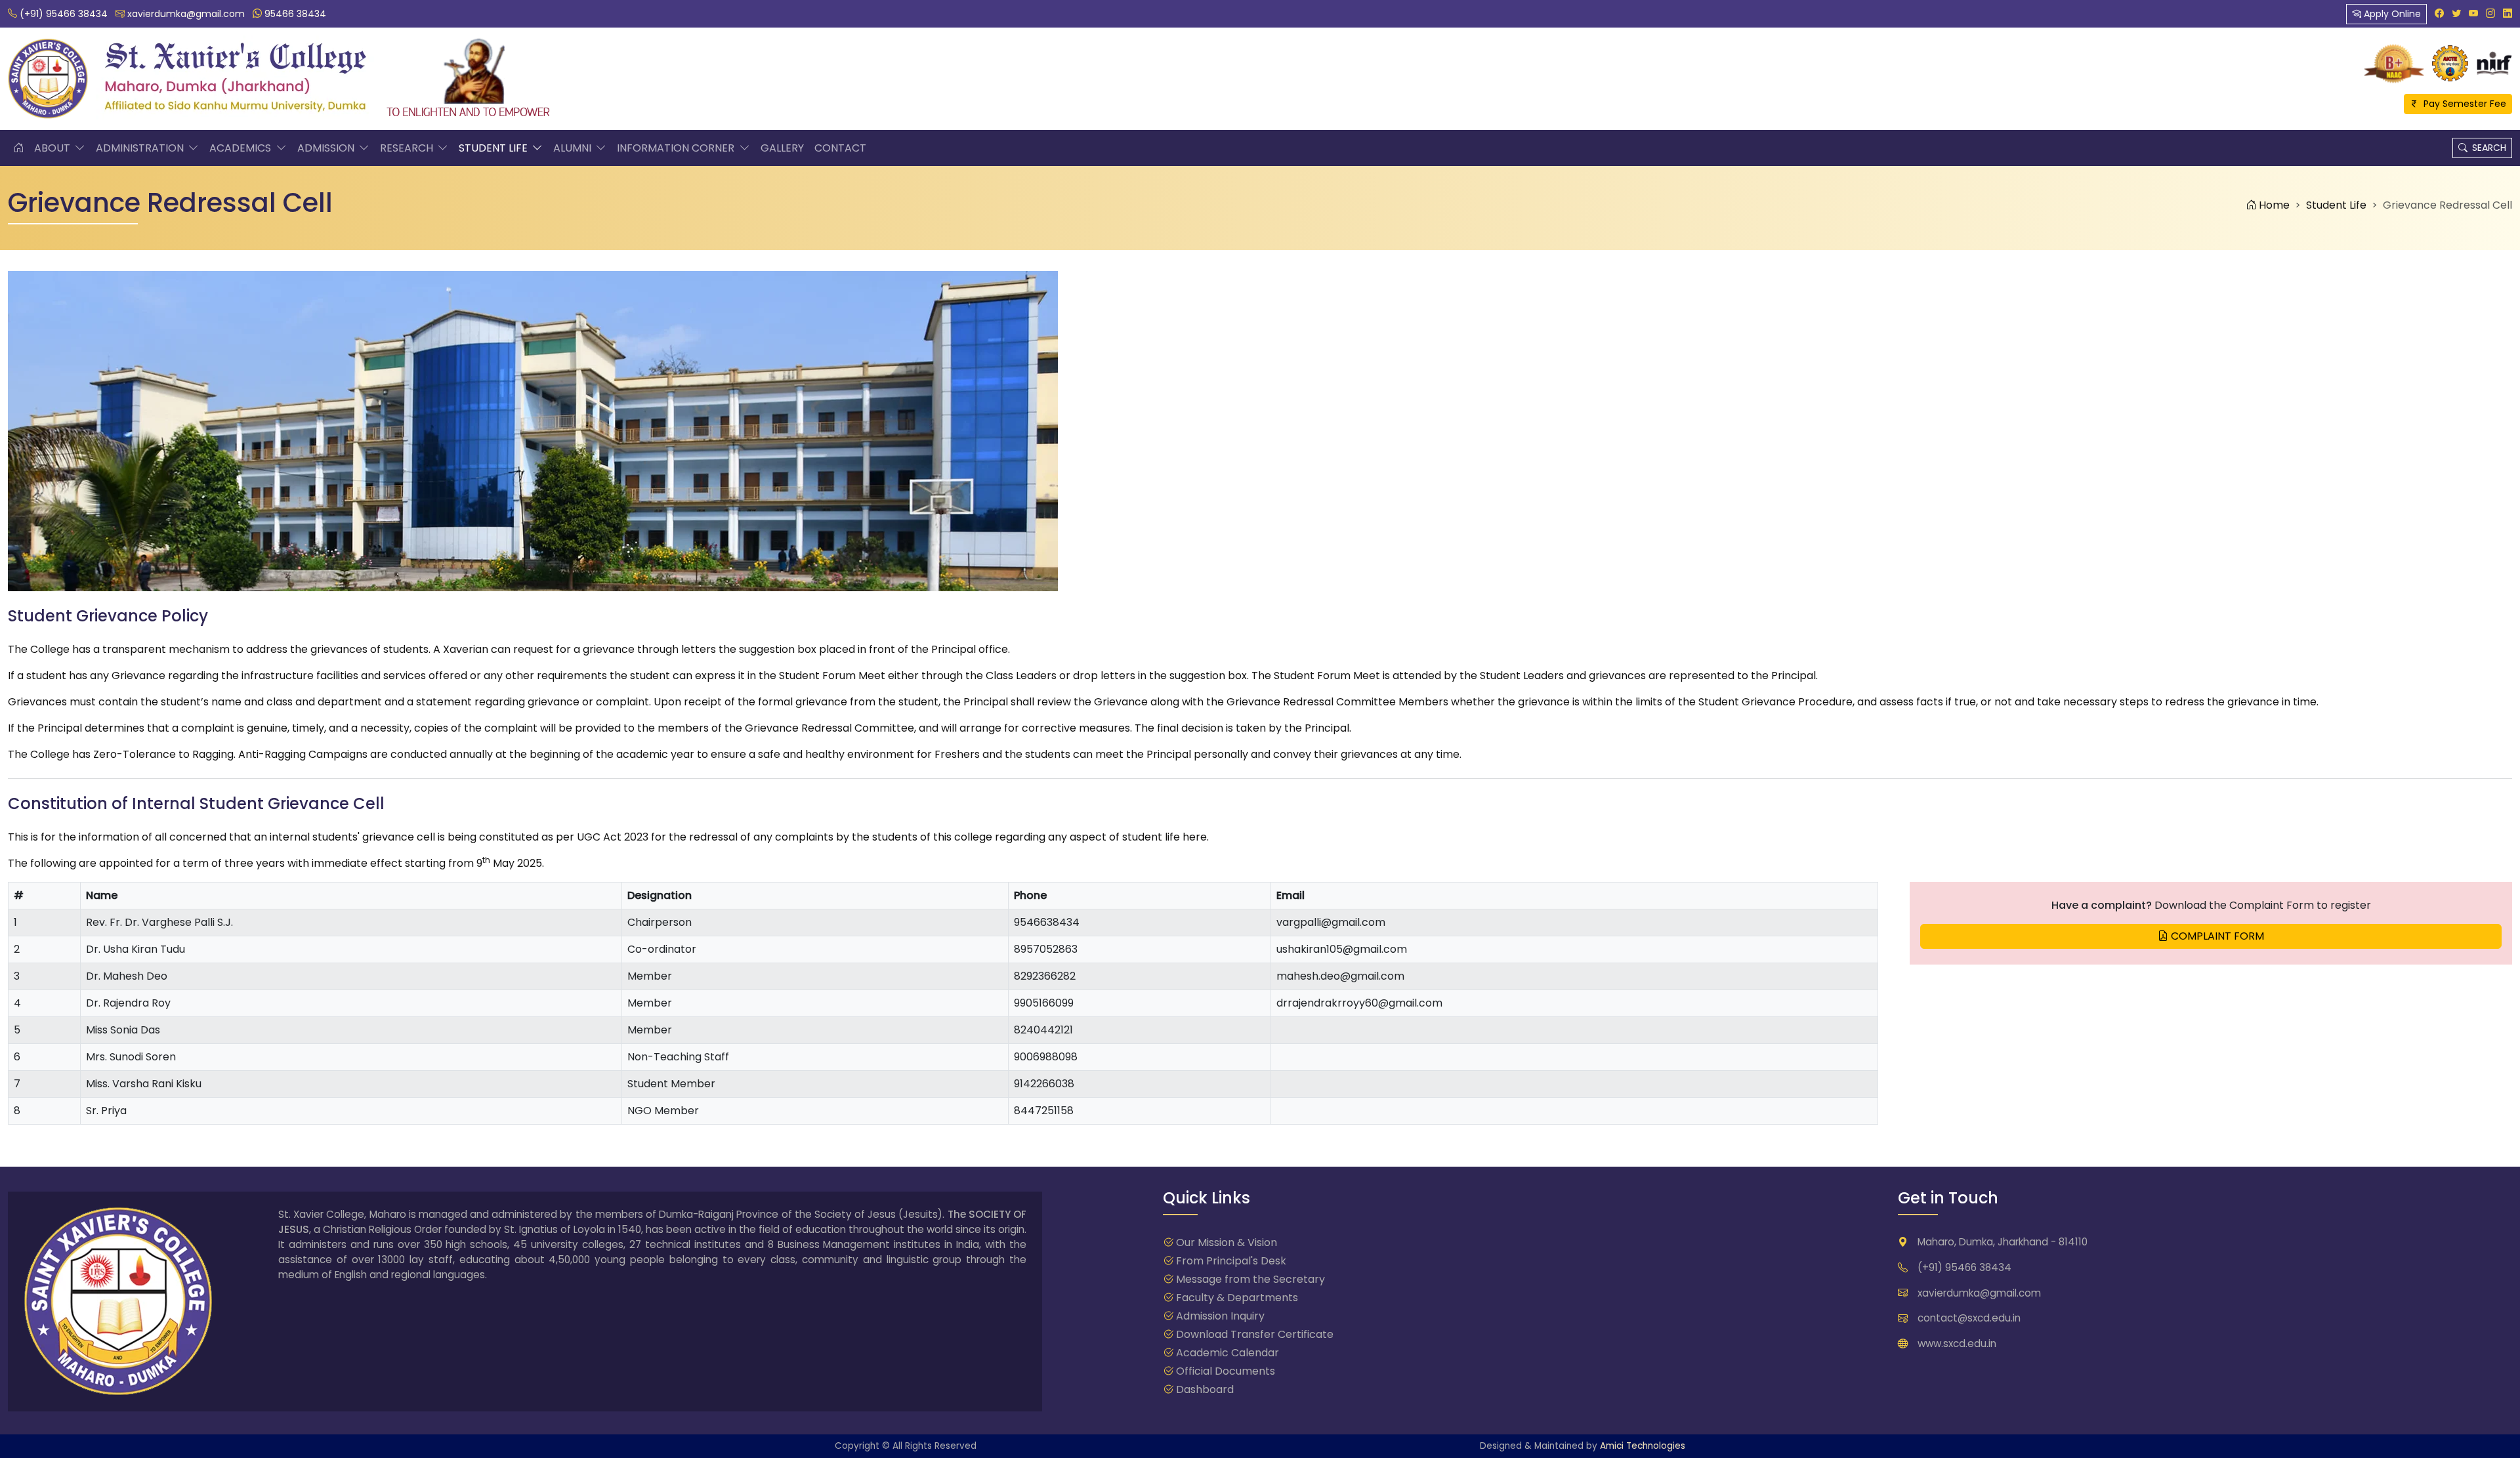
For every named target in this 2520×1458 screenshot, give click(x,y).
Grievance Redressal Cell (2447, 205)
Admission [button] (327, 148)
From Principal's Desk (1231, 1261)
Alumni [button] (574, 148)
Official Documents (1226, 1371)
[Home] (18, 148)
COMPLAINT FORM (2216, 936)
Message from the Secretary (1250, 1279)
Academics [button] (241, 148)
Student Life (2336, 205)
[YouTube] (2473, 13)
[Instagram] (2490, 13)
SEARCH (2487, 148)
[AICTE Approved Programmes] (2450, 63)
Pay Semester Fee (2463, 104)
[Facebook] (2439, 13)
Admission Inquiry (1220, 1316)
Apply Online (2391, 14)
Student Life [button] (494, 148)
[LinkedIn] (2508, 13)
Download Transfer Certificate (1255, 1334)
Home (2273, 205)
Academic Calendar (1228, 1353)
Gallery (782, 148)
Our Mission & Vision (1227, 1242)
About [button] (53, 148)
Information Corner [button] (677, 148)
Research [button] (408, 148)
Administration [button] (141, 148)
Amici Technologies (1643, 1446)
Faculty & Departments (1237, 1298)
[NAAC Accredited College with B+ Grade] (2394, 63)
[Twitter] (2456, 13)
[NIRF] (2494, 63)
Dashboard (1205, 1389)
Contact (840, 148)
